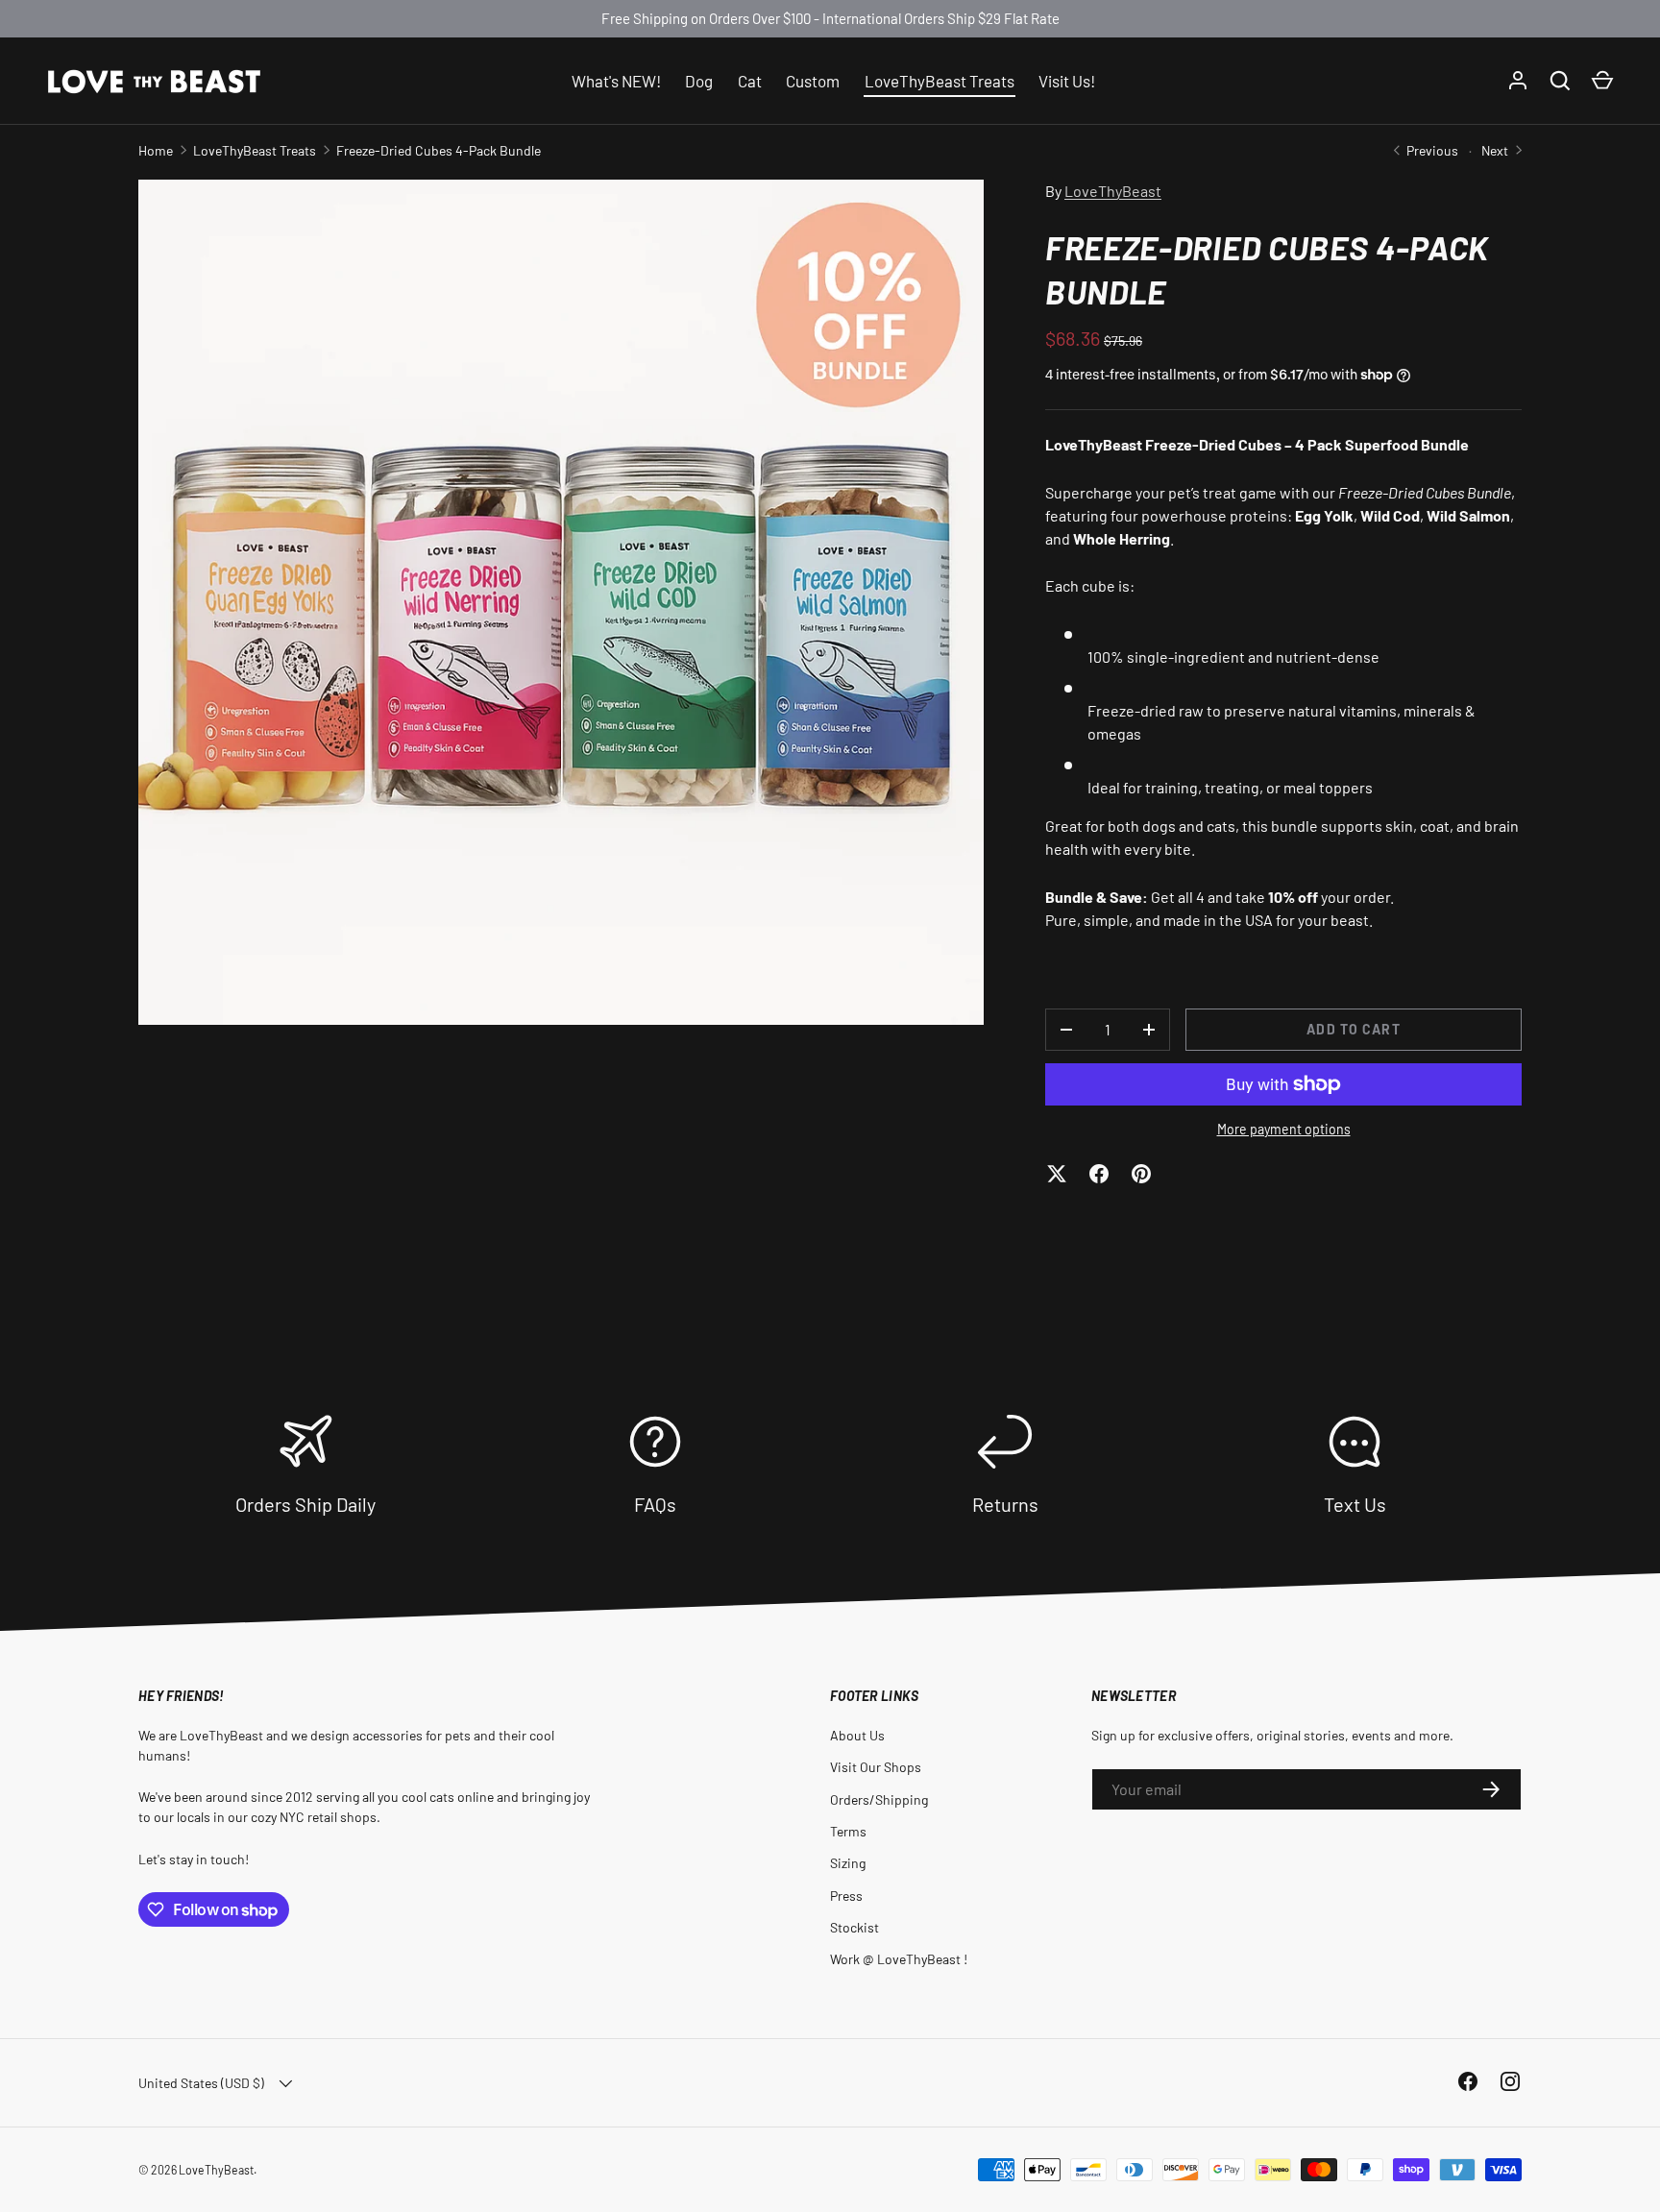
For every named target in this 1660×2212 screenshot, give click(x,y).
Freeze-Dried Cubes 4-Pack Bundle (439, 150)
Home (156, 150)
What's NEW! (616, 80)
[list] (561, 602)
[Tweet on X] (1057, 1174)
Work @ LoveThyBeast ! (899, 1959)
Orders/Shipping (879, 1799)
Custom (813, 80)
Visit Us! (1067, 80)
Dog (699, 80)
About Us (857, 1735)
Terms (848, 1831)
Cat (750, 80)
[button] (1602, 81)
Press (846, 1896)
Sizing (848, 1863)
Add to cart (1353, 1029)
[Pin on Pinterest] (1141, 1174)
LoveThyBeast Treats (940, 80)
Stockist (854, 1927)
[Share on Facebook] (1099, 1174)
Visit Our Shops (876, 1767)
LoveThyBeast (1113, 191)
